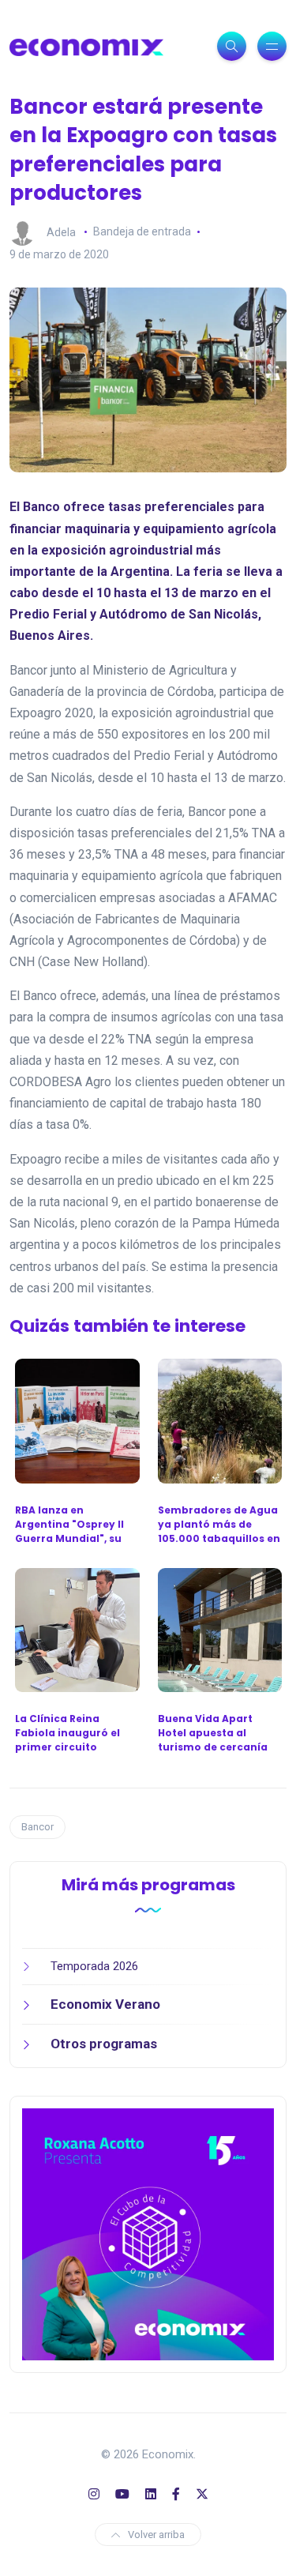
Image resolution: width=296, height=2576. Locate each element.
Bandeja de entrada (142, 231)
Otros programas (104, 2044)
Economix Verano (105, 2004)
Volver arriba (156, 2535)
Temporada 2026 (94, 1966)
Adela (61, 231)
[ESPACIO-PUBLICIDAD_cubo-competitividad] (148, 2233)
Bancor (37, 1827)
